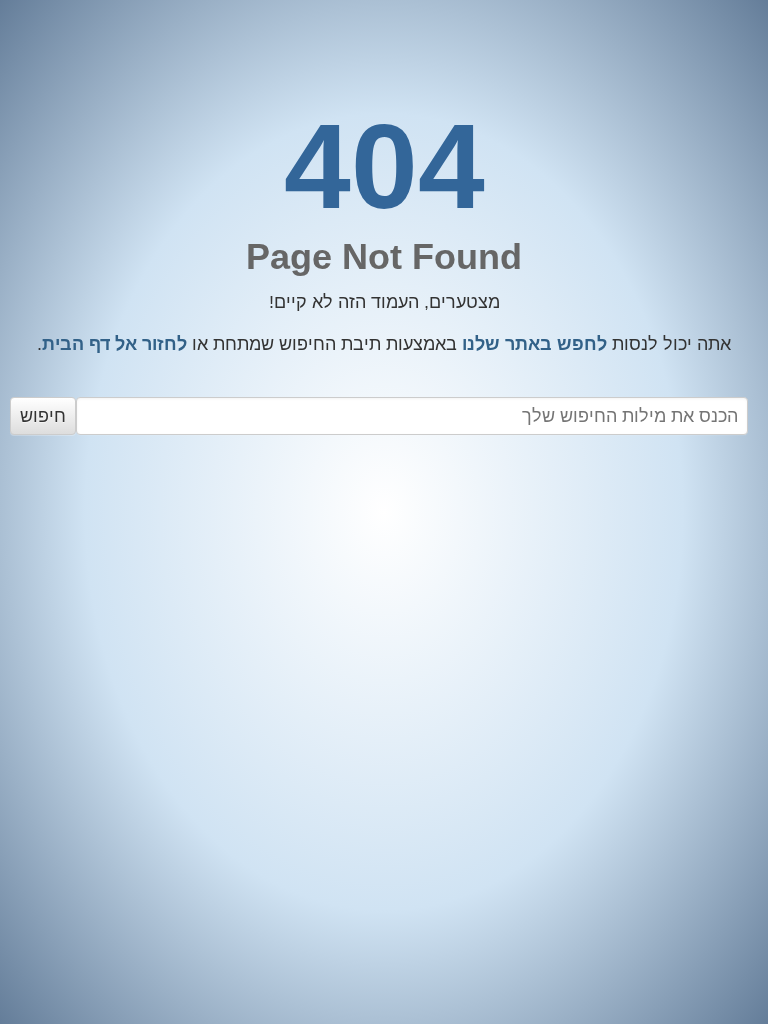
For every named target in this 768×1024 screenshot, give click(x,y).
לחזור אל (114, 344)
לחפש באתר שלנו (534, 344)
